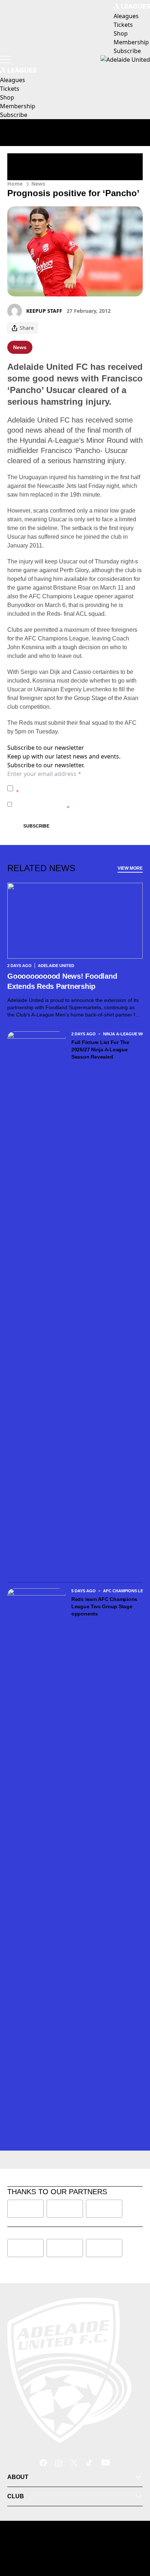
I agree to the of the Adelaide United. (78, 788)
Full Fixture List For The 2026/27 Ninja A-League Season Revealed (100, 1050)
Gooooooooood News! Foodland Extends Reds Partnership (62, 981)
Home (15, 184)
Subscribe (36, 826)
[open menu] (5, 60)
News (38, 184)
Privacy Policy (67, 784)
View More (130, 868)
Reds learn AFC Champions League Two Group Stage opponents (104, 1606)
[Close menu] (134, 2537)
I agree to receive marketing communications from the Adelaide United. (77, 804)
